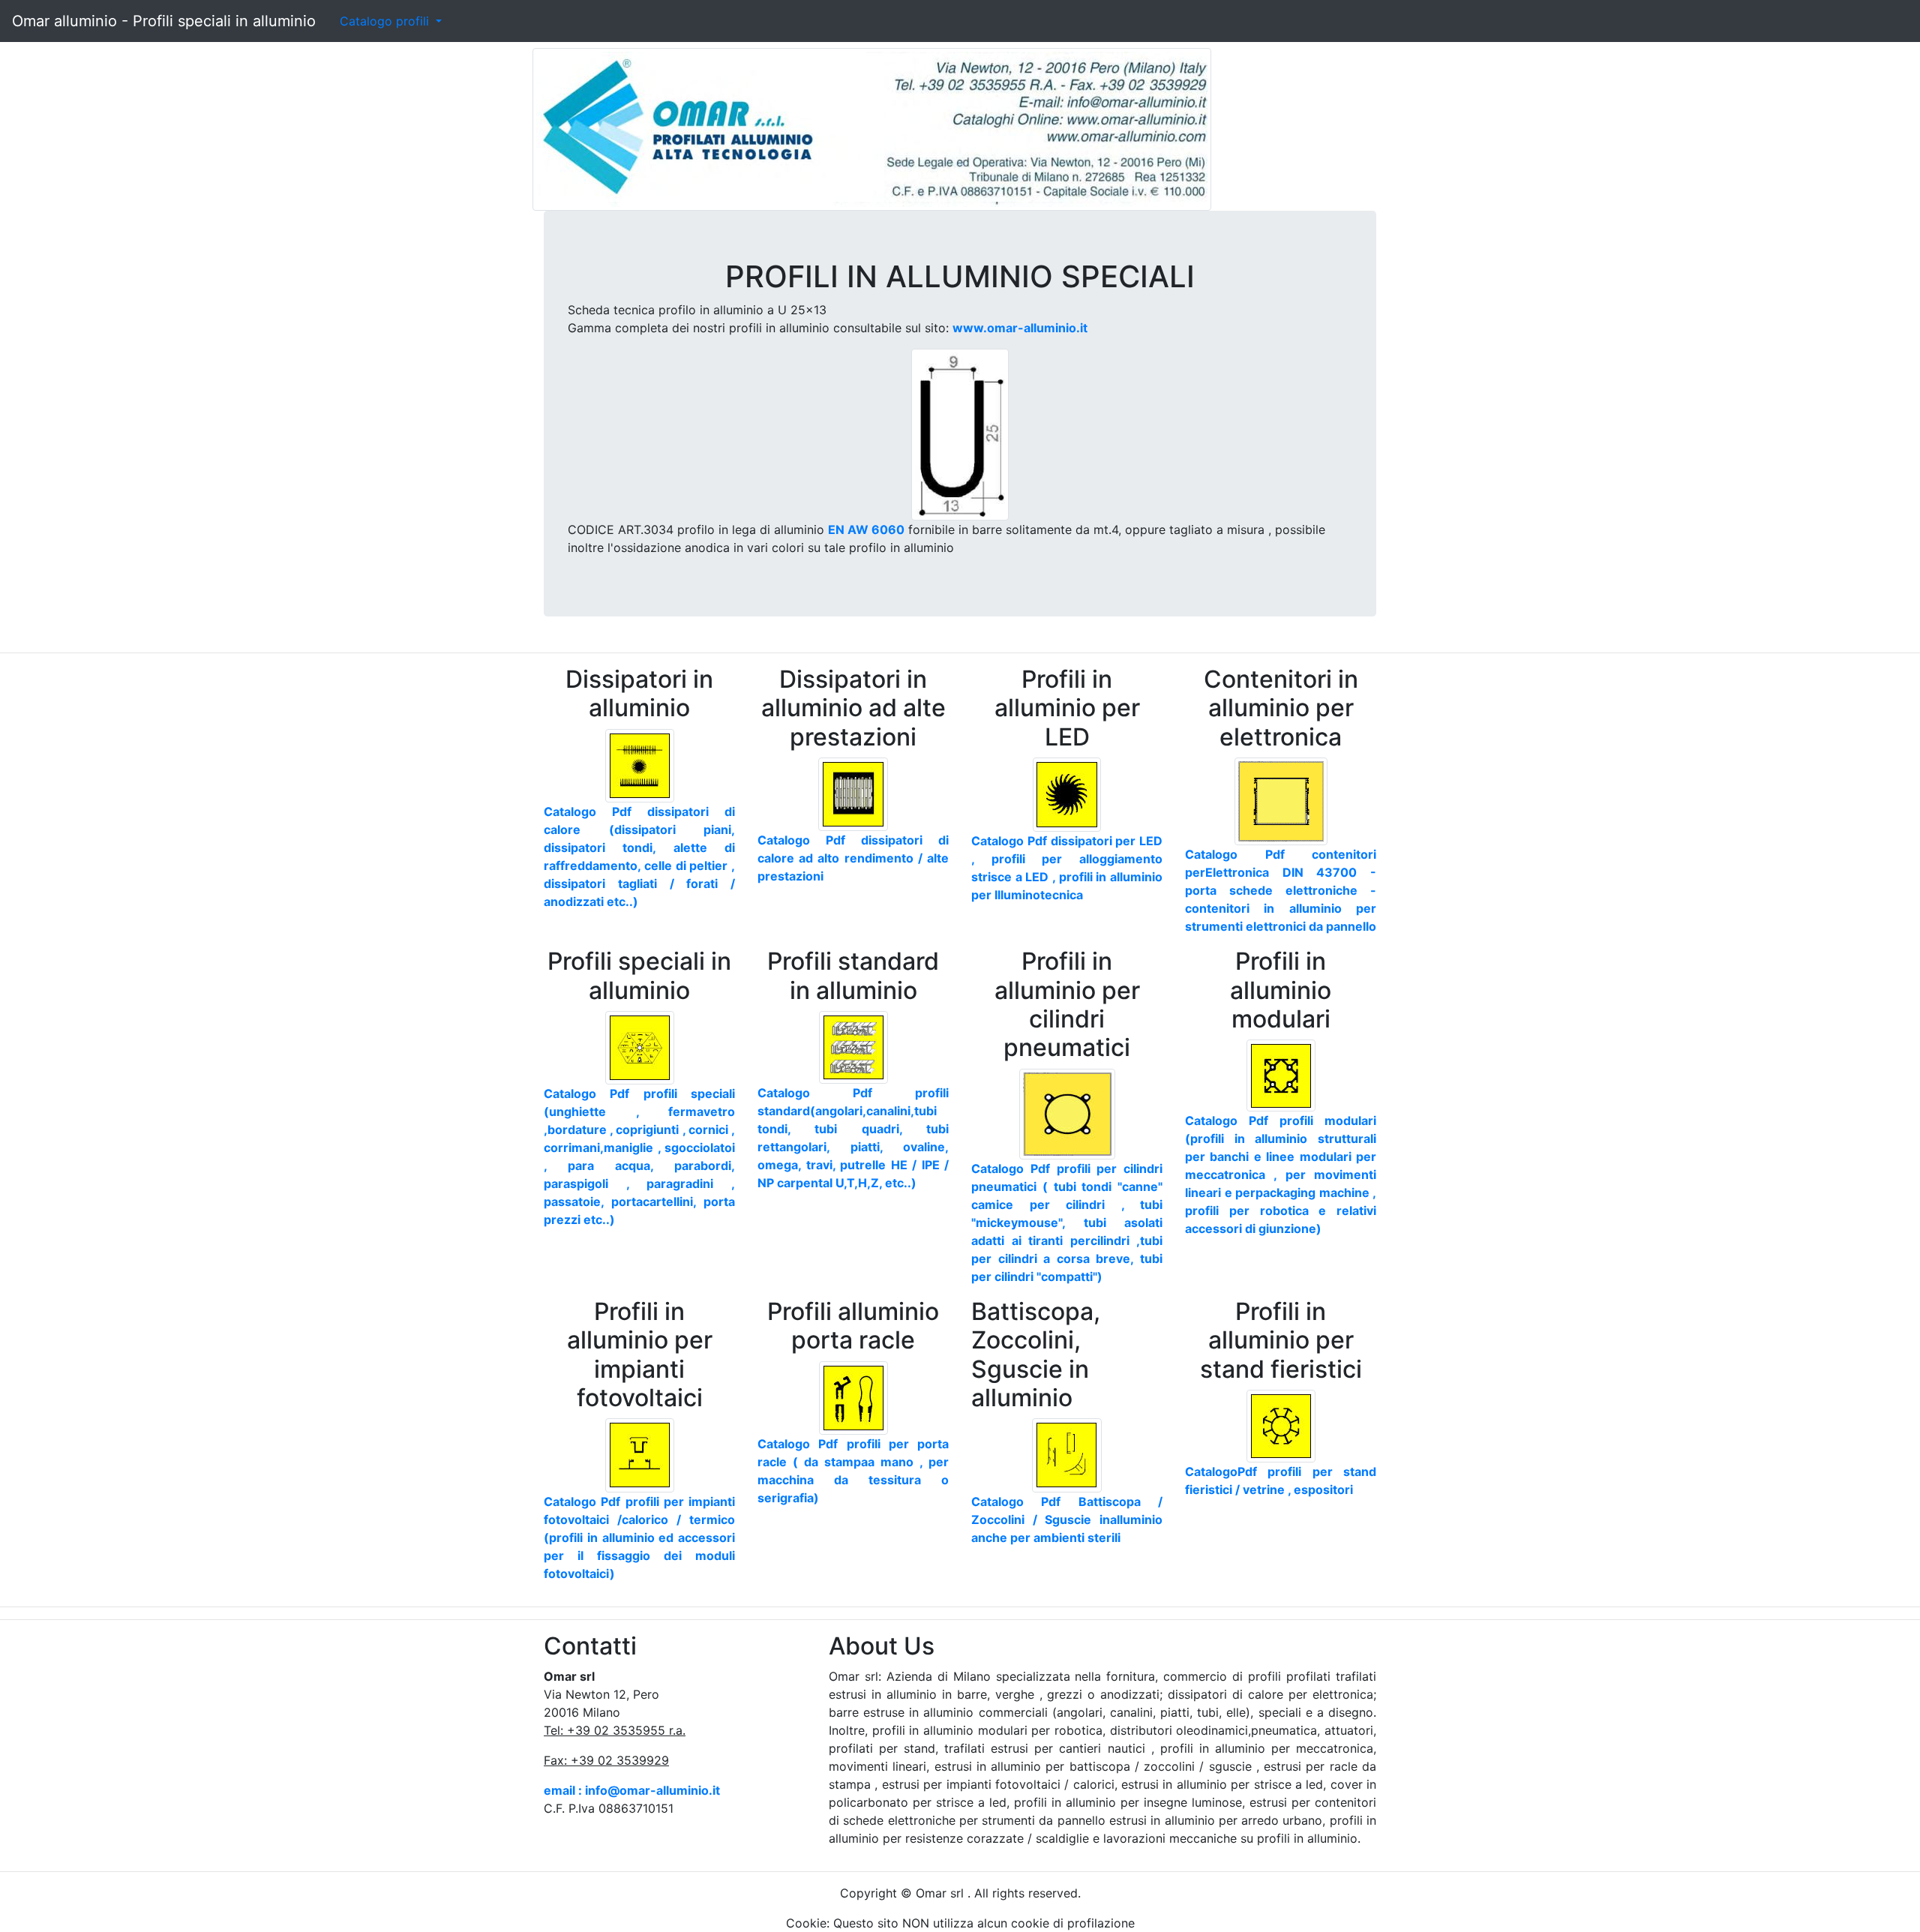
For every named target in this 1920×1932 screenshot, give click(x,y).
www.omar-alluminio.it (1020, 328)
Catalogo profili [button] (386, 21)
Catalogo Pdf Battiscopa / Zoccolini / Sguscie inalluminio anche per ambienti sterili (1067, 1519)
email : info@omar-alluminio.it (632, 1790)
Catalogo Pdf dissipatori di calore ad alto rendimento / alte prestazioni (853, 858)
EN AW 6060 (866, 529)
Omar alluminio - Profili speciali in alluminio (164, 21)
